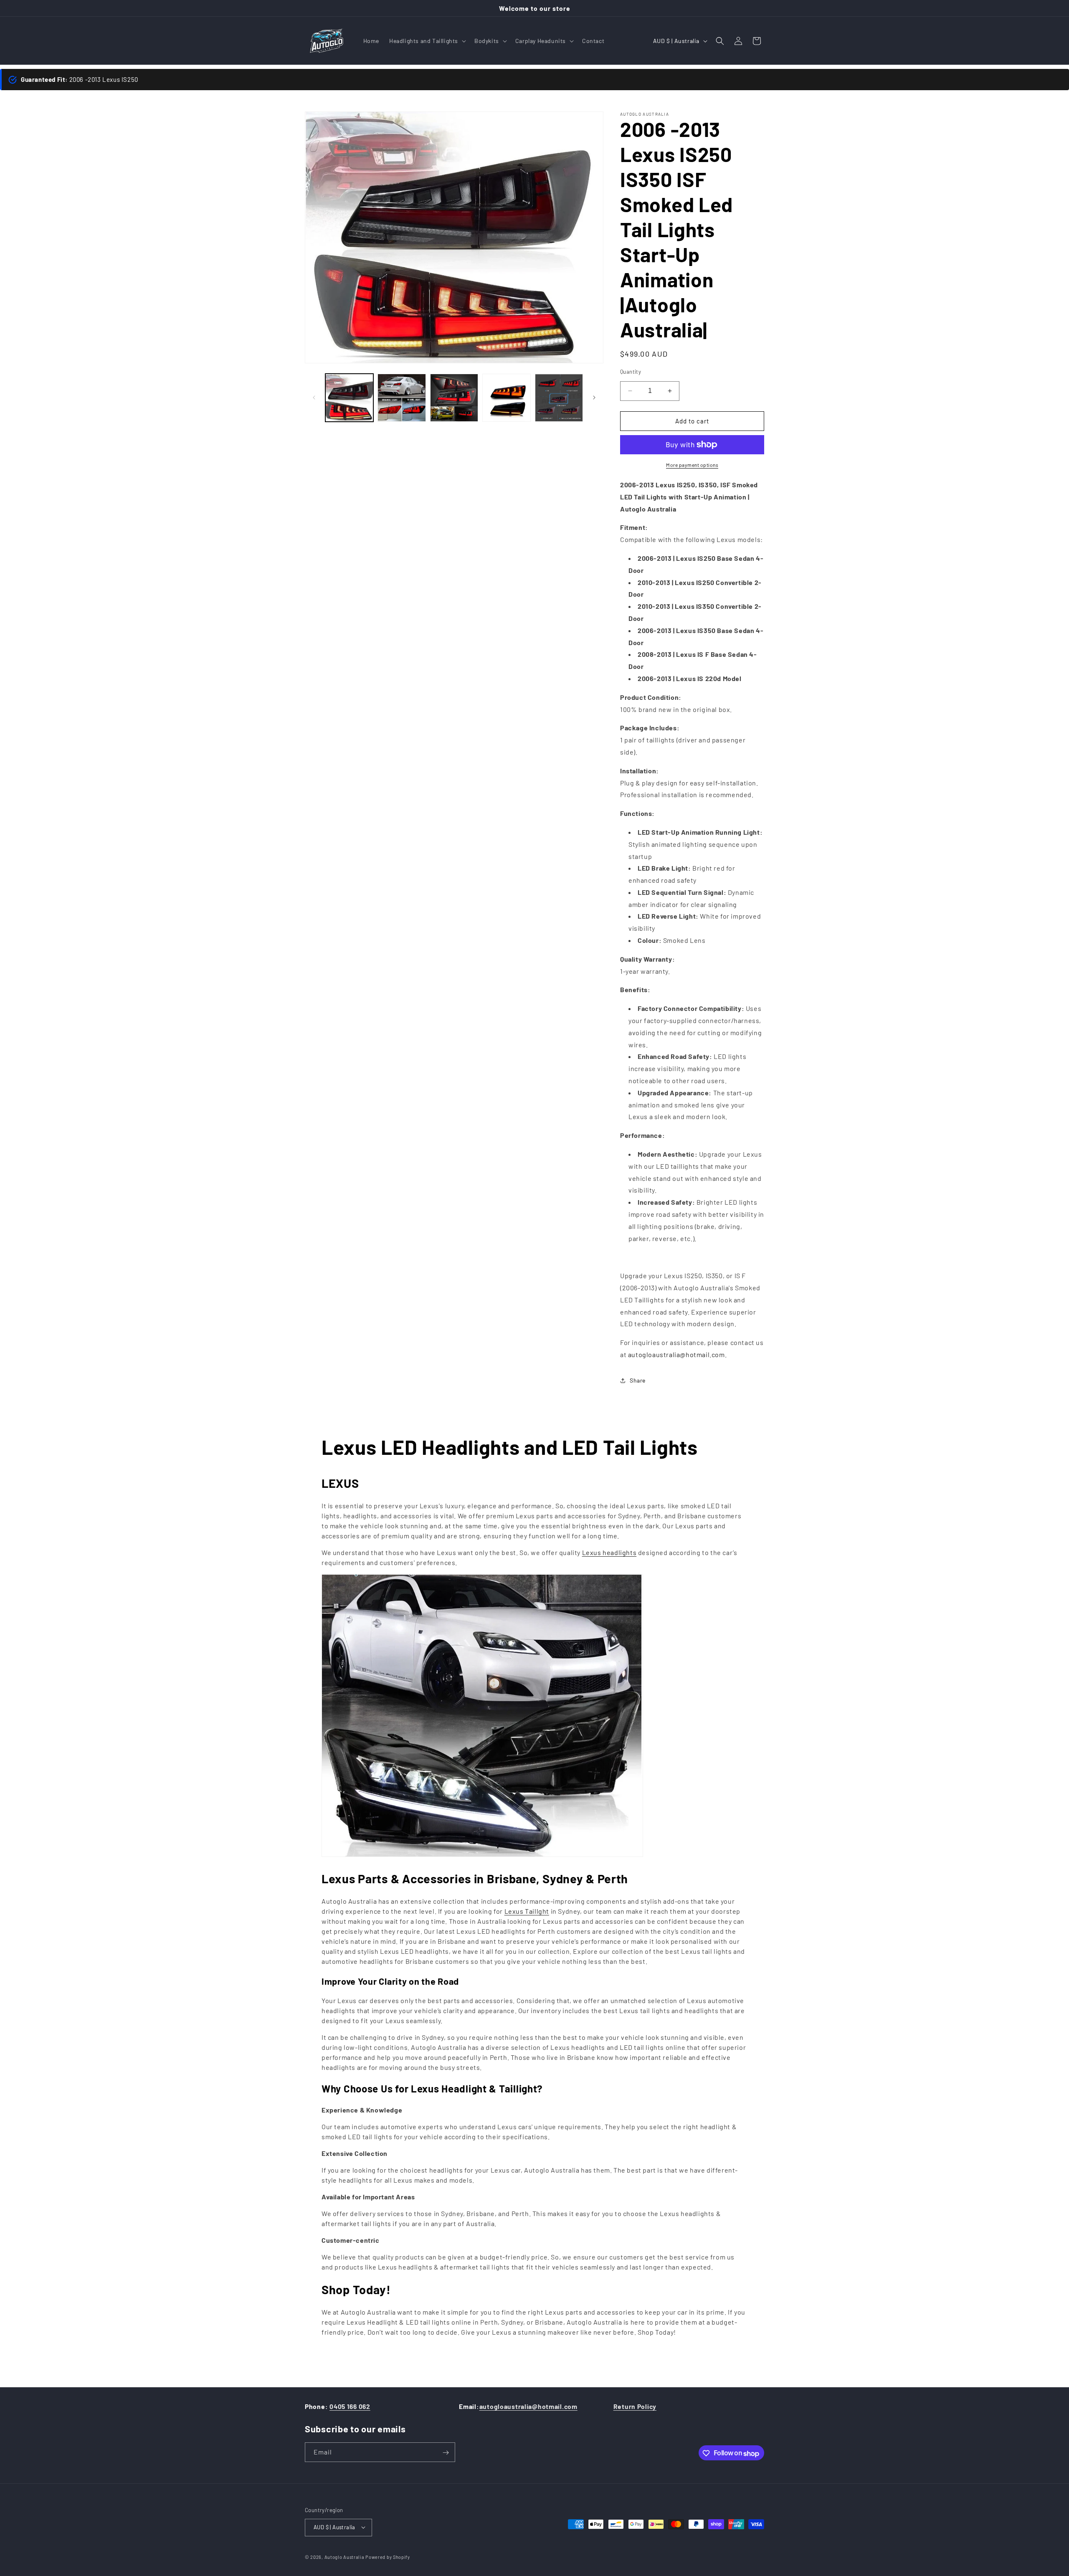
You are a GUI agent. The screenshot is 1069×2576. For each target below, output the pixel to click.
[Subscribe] (446, 2453)
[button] (427, 41)
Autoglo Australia (345, 2557)
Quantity (631, 372)
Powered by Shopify (388, 2557)
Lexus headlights (609, 1552)
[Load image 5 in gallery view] (559, 398)
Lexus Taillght (527, 1911)
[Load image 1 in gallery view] (349, 398)
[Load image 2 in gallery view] (402, 398)
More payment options (692, 465)
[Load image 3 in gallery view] (454, 398)
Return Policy (635, 2406)
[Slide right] (594, 398)
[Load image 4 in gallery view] (506, 398)
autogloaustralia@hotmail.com (528, 2406)
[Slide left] (314, 398)
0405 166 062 (350, 2406)
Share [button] (638, 1380)
